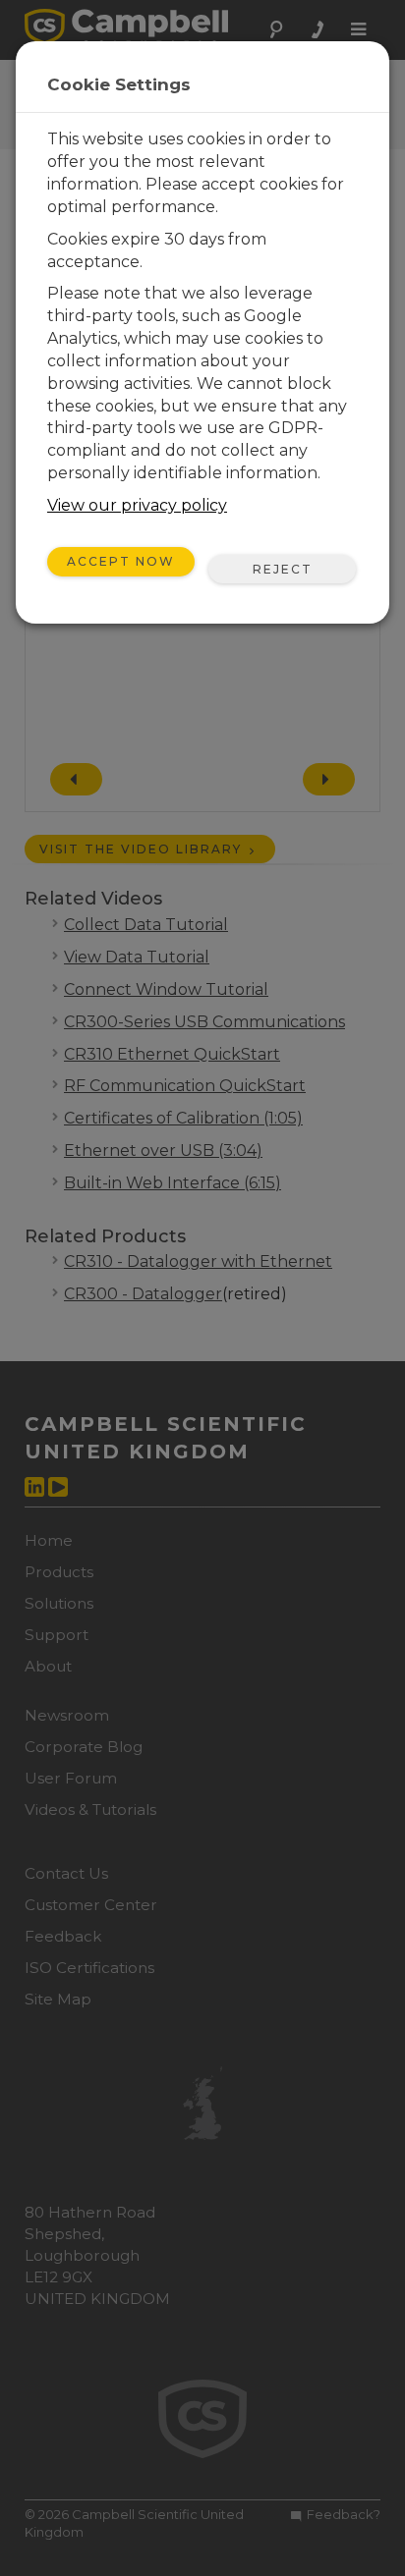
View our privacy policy (137, 505)
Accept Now (121, 561)
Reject (283, 569)
